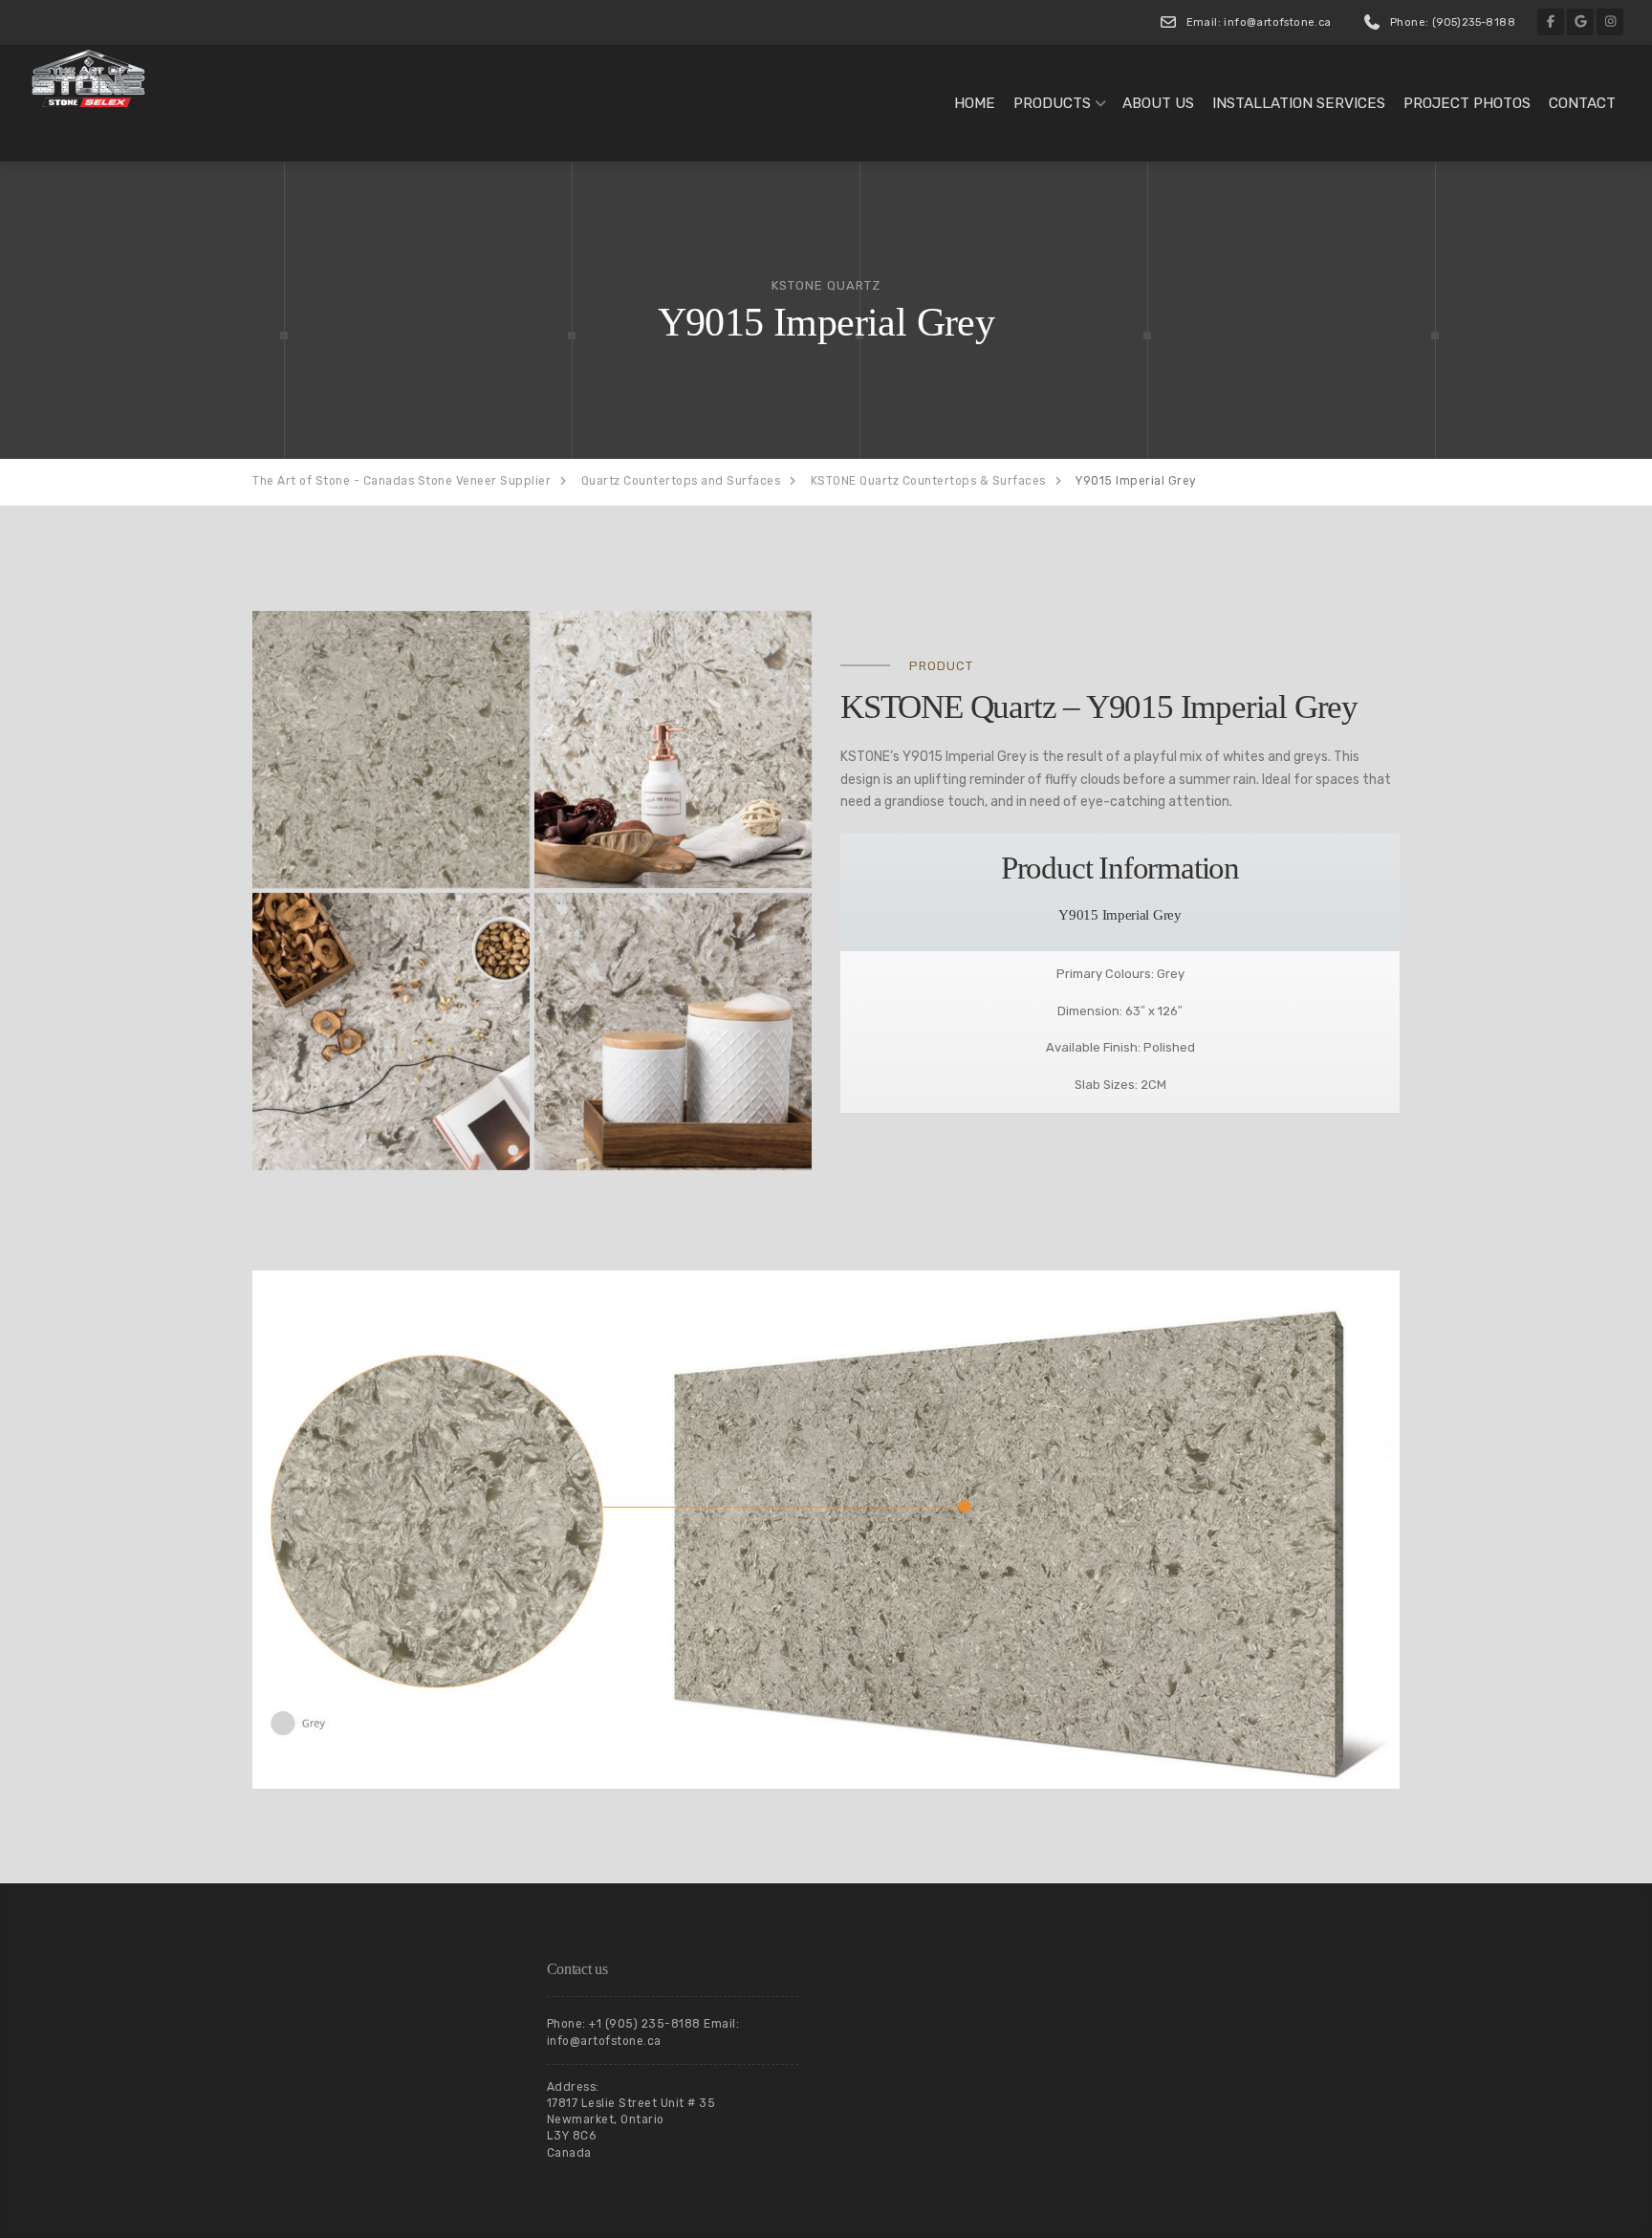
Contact (1582, 103)
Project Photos (1467, 103)
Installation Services (1299, 103)
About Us (1158, 103)
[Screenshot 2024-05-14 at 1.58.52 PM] (391, 1032)
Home (975, 103)
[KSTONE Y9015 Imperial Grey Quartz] (391, 750)
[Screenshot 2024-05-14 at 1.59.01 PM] (673, 750)
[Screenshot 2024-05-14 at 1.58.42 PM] (673, 1032)
